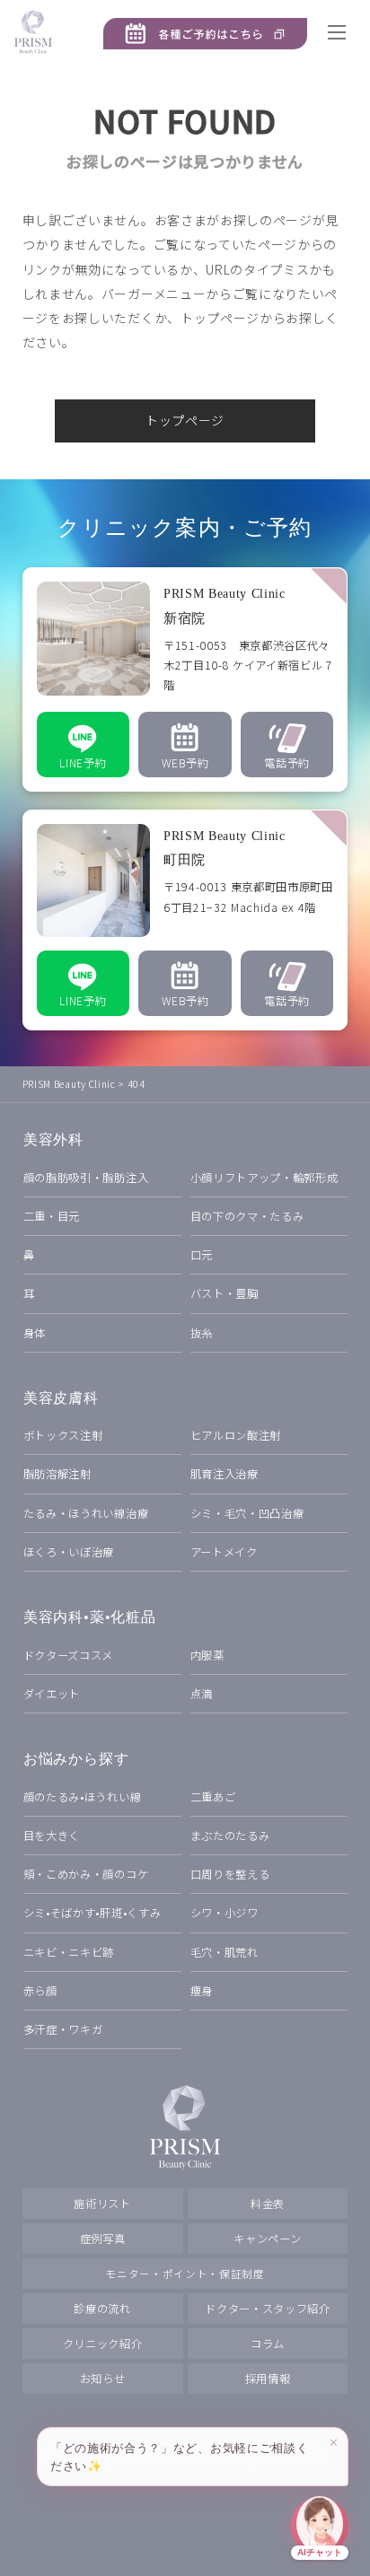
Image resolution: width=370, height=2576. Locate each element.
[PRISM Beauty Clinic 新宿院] (185, 679)
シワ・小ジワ (225, 1913)
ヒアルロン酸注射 (236, 1435)
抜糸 (202, 1333)
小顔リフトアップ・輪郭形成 (264, 1178)
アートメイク (224, 1552)
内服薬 (207, 1655)
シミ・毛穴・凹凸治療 (247, 1513)
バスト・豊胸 (225, 1293)
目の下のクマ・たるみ (247, 1216)
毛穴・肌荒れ (225, 1952)
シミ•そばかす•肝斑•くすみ (92, 1913)
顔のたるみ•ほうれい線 (82, 1797)
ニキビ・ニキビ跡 (69, 1952)
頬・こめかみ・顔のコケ (86, 1874)
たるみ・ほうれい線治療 (86, 1513)
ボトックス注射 (63, 1435)
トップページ (185, 420)
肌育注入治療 (225, 1474)
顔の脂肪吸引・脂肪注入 (86, 1178)
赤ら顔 (40, 1991)
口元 (202, 1255)
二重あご (213, 1797)
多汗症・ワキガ (63, 2029)
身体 (35, 1333)
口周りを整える (230, 1874)
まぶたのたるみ (230, 1836)
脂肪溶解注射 (57, 1474)
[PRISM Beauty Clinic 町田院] (185, 920)
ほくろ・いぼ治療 (69, 1552)
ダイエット (52, 1694)
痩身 (202, 1991)
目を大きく (52, 1836)
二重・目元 (52, 1216)
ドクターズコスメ (68, 1655)
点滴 (202, 1694)
